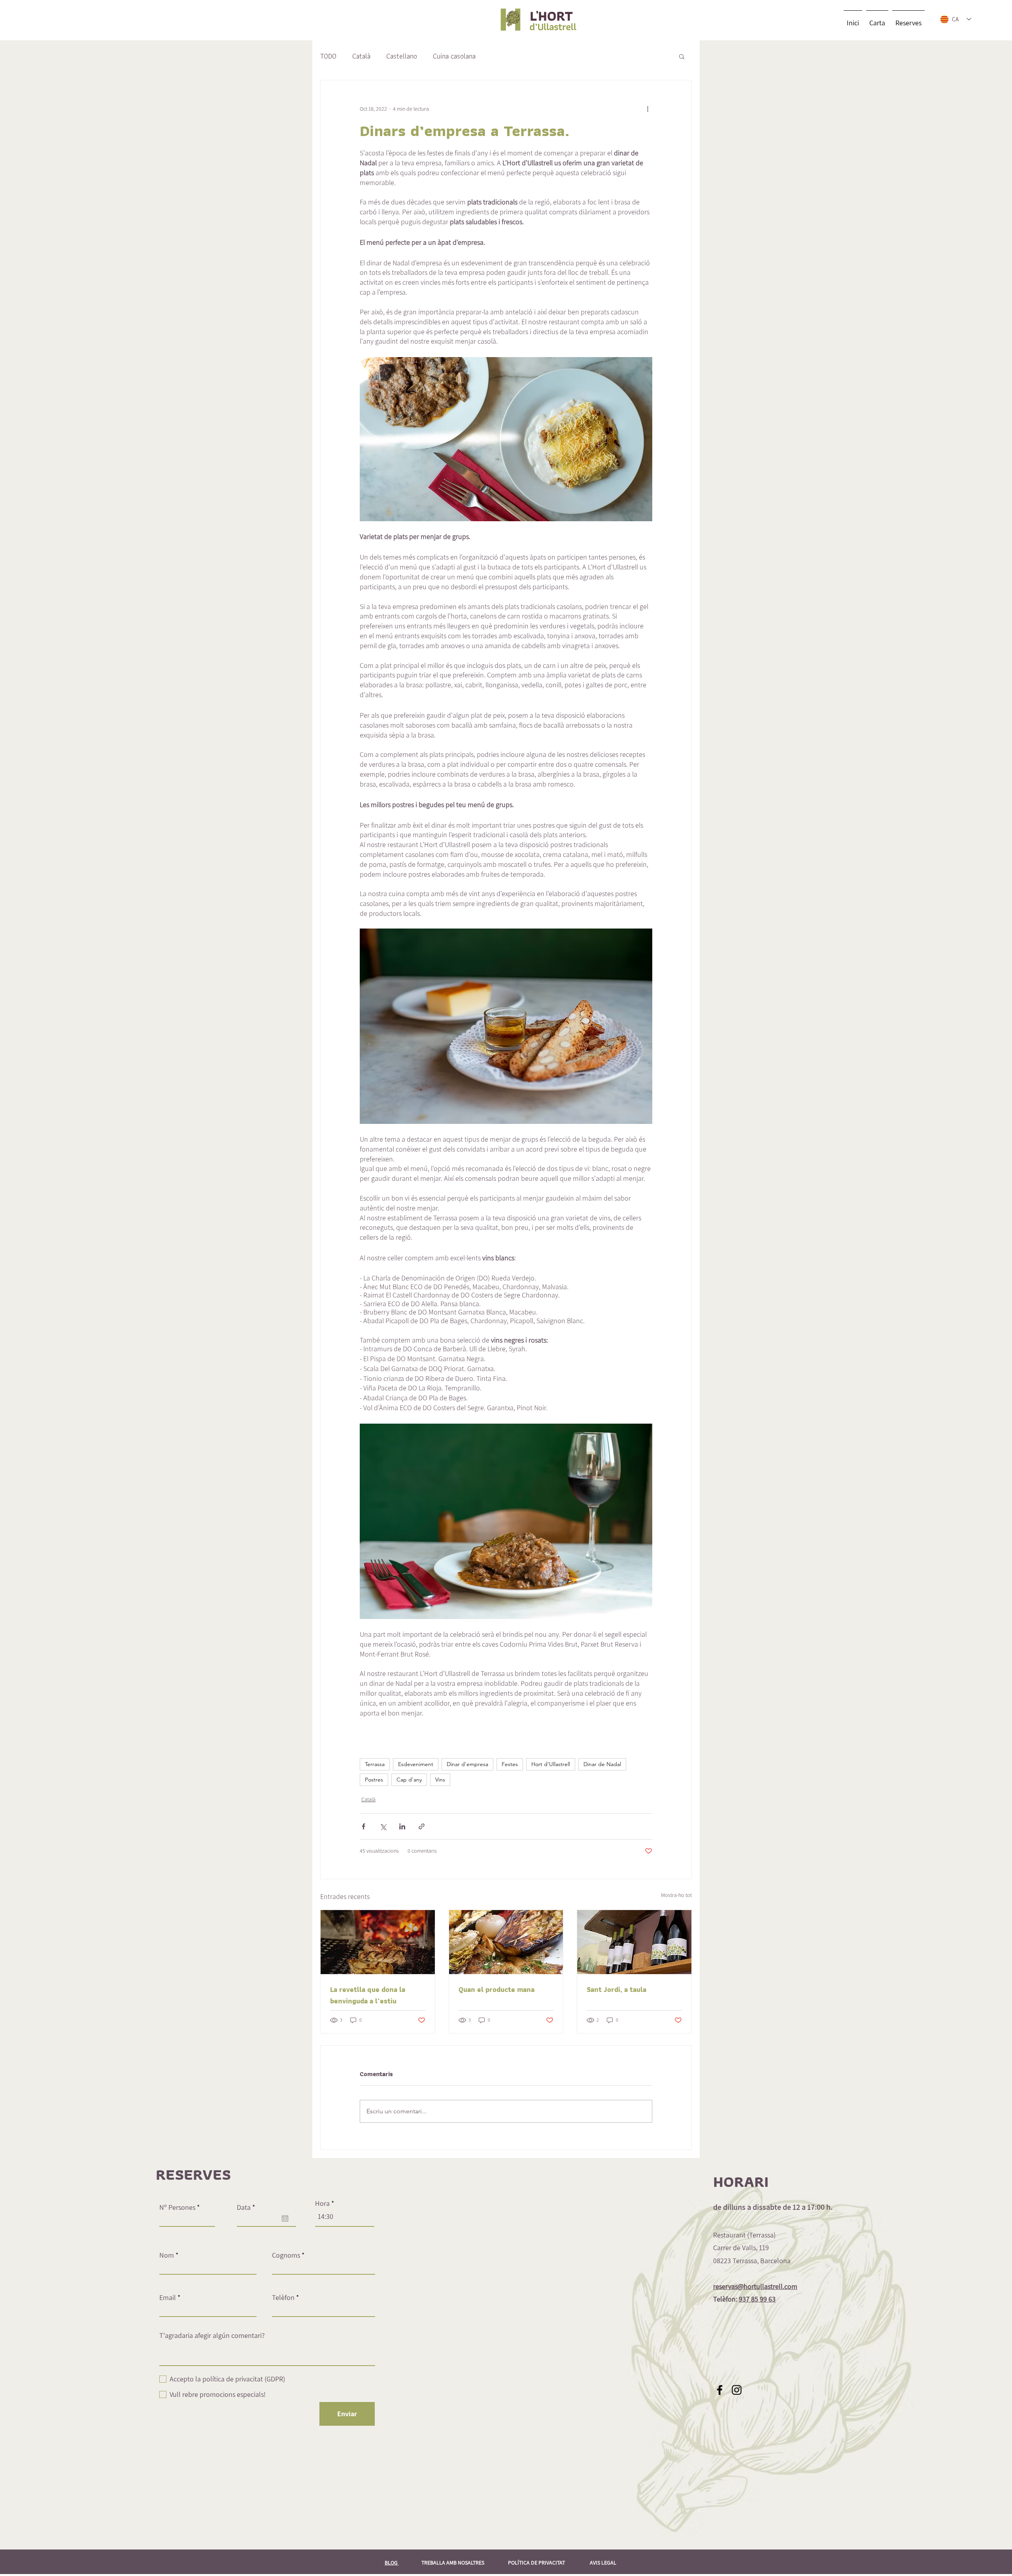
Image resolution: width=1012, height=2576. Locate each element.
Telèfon (283, 2298)
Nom (167, 2255)
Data (248, 2207)
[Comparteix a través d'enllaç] (422, 1826)
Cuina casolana (454, 56)
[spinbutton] (345, 2217)
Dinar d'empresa (467, 1764)
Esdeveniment (416, 1764)
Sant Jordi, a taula (616, 1989)
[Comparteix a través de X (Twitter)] (383, 1826)
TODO (328, 56)
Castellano (402, 56)
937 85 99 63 (757, 2299)
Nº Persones (177, 2207)
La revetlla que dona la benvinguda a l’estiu (368, 1995)
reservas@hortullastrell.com (755, 2286)
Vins (440, 1780)
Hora (322, 2203)
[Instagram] (737, 2390)
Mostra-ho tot (676, 1895)
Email (168, 2298)
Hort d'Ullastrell (551, 1764)
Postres (374, 1780)
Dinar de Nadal (602, 1764)
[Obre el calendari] (285, 2219)
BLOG (392, 2563)
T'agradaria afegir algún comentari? (212, 2336)
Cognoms (286, 2255)
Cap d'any (409, 1780)
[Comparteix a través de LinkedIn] (402, 1826)
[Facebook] (720, 2390)
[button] (682, 56)
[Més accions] (648, 109)
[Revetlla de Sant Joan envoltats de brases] (378, 1942)
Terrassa (375, 1764)
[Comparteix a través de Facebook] (363, 1826)
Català (361, 56)
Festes (510, 1764)
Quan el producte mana (497, 1989)
